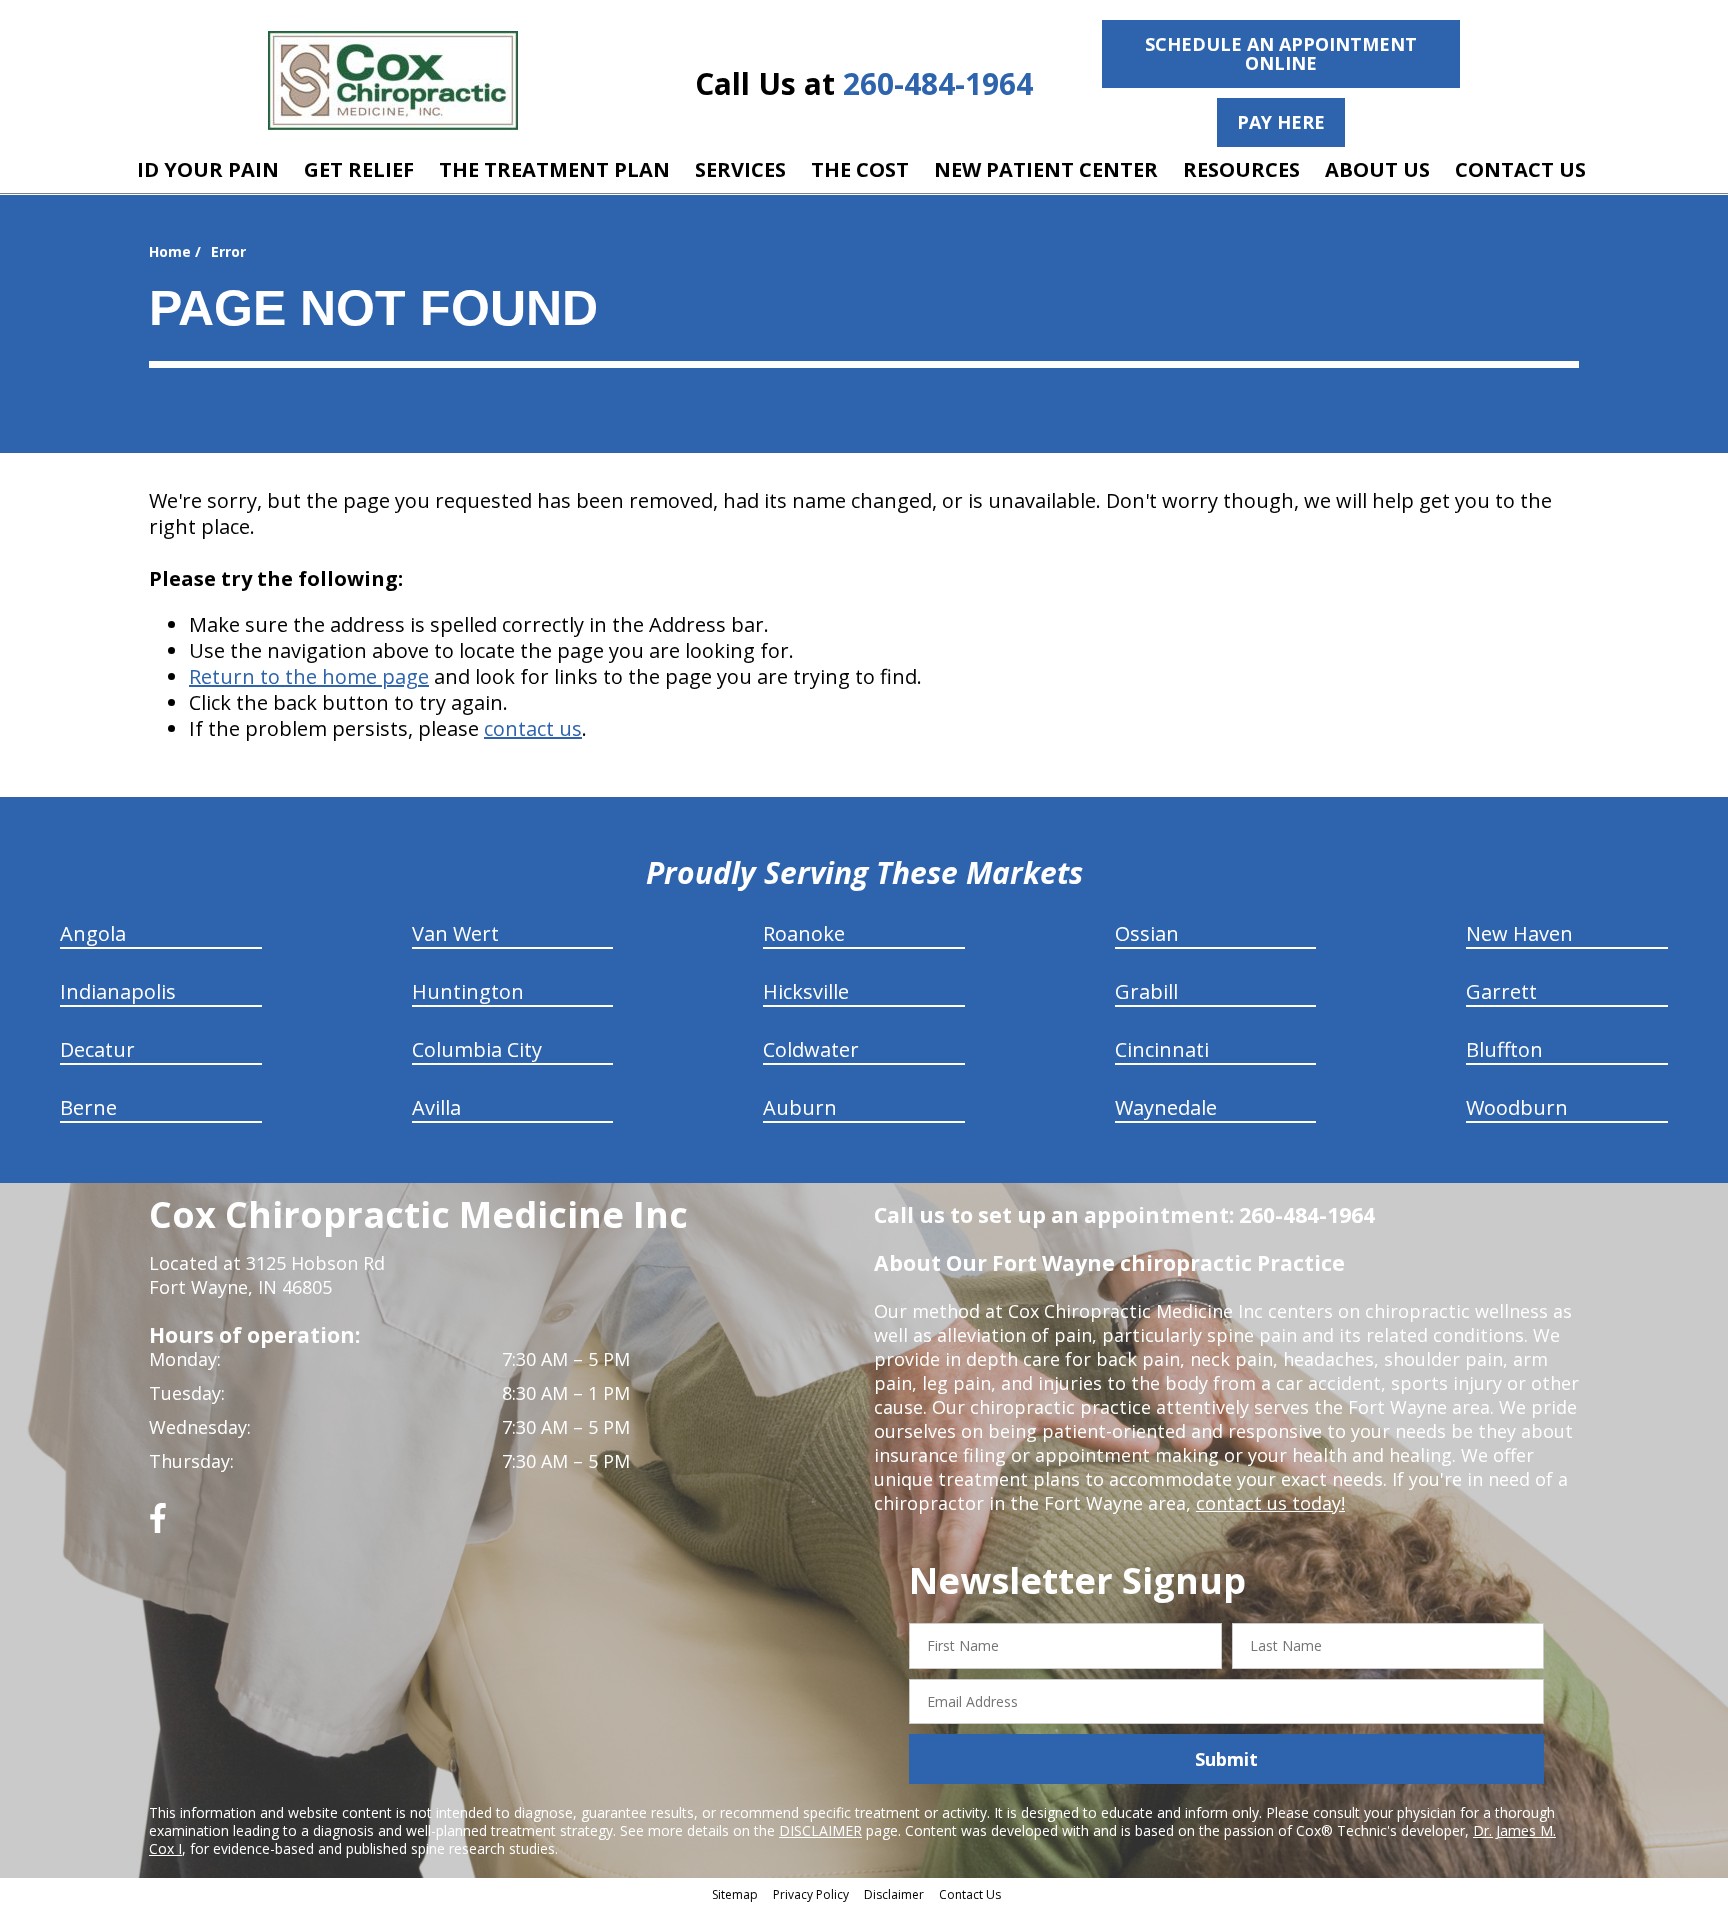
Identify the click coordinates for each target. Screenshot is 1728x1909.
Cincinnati (1162, 1049)
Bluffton (1504, 1049)
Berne (88, 1107)
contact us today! (1270, 1503)
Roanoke (804, 933)
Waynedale (1166, 1107)
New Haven (1519, 933)
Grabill (1146, 991)
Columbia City (477, 1049)
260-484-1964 (938, 83)
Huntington (468, 991)
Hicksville (806, 991)
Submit (1226, 1759)
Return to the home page (309, 676)
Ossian (1147, 933)
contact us (533, 728)
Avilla (436, 1107)
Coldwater (811, 1049)
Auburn (800, 1107)
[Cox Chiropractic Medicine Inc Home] (393, 80)
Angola (93, 933)
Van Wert (455, 933)
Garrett (1501, 991)
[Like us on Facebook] (158, 1525)
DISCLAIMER (820, 1830)
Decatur (97, 1049)
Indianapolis (118, 991)
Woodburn (1517, 1107)
